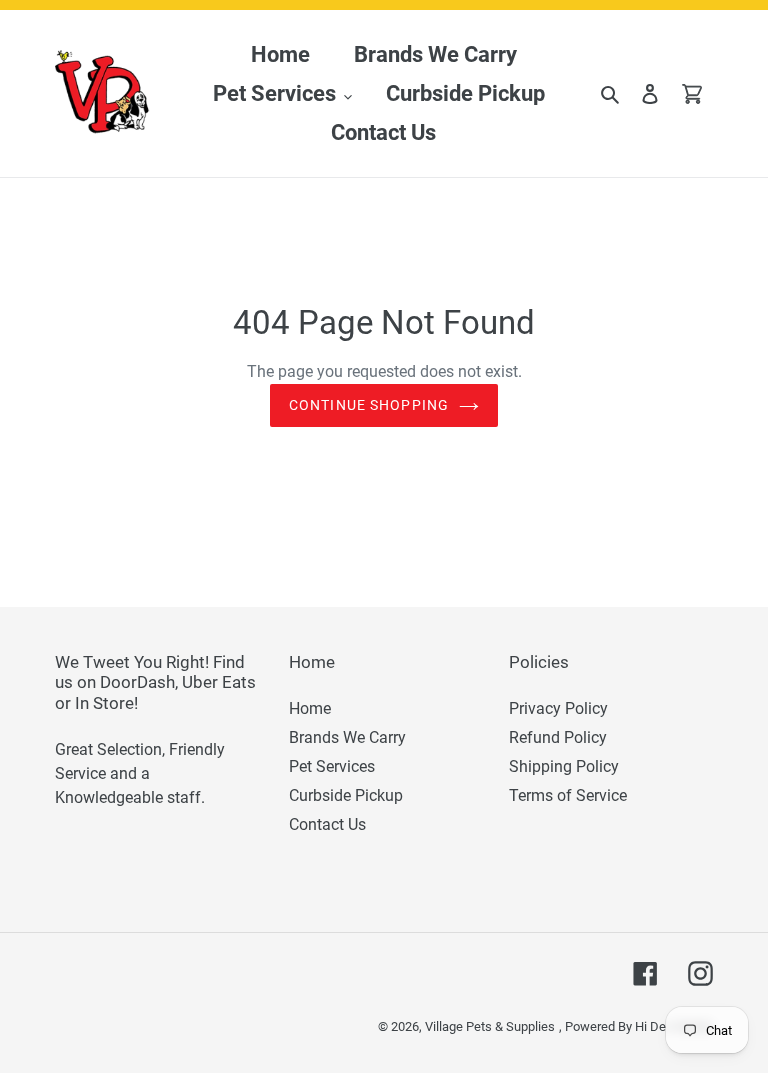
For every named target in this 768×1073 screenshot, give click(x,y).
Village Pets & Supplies (490, 1026)
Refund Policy (558, 737)
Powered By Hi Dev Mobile (639, 1026)
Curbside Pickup (346, 795)
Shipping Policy (564, 766)
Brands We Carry (347, 737)
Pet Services (332, 766)
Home (310, 708)
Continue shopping (369, 405)
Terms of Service (568, 795)
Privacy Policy (558, 708)
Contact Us (327, 824)
